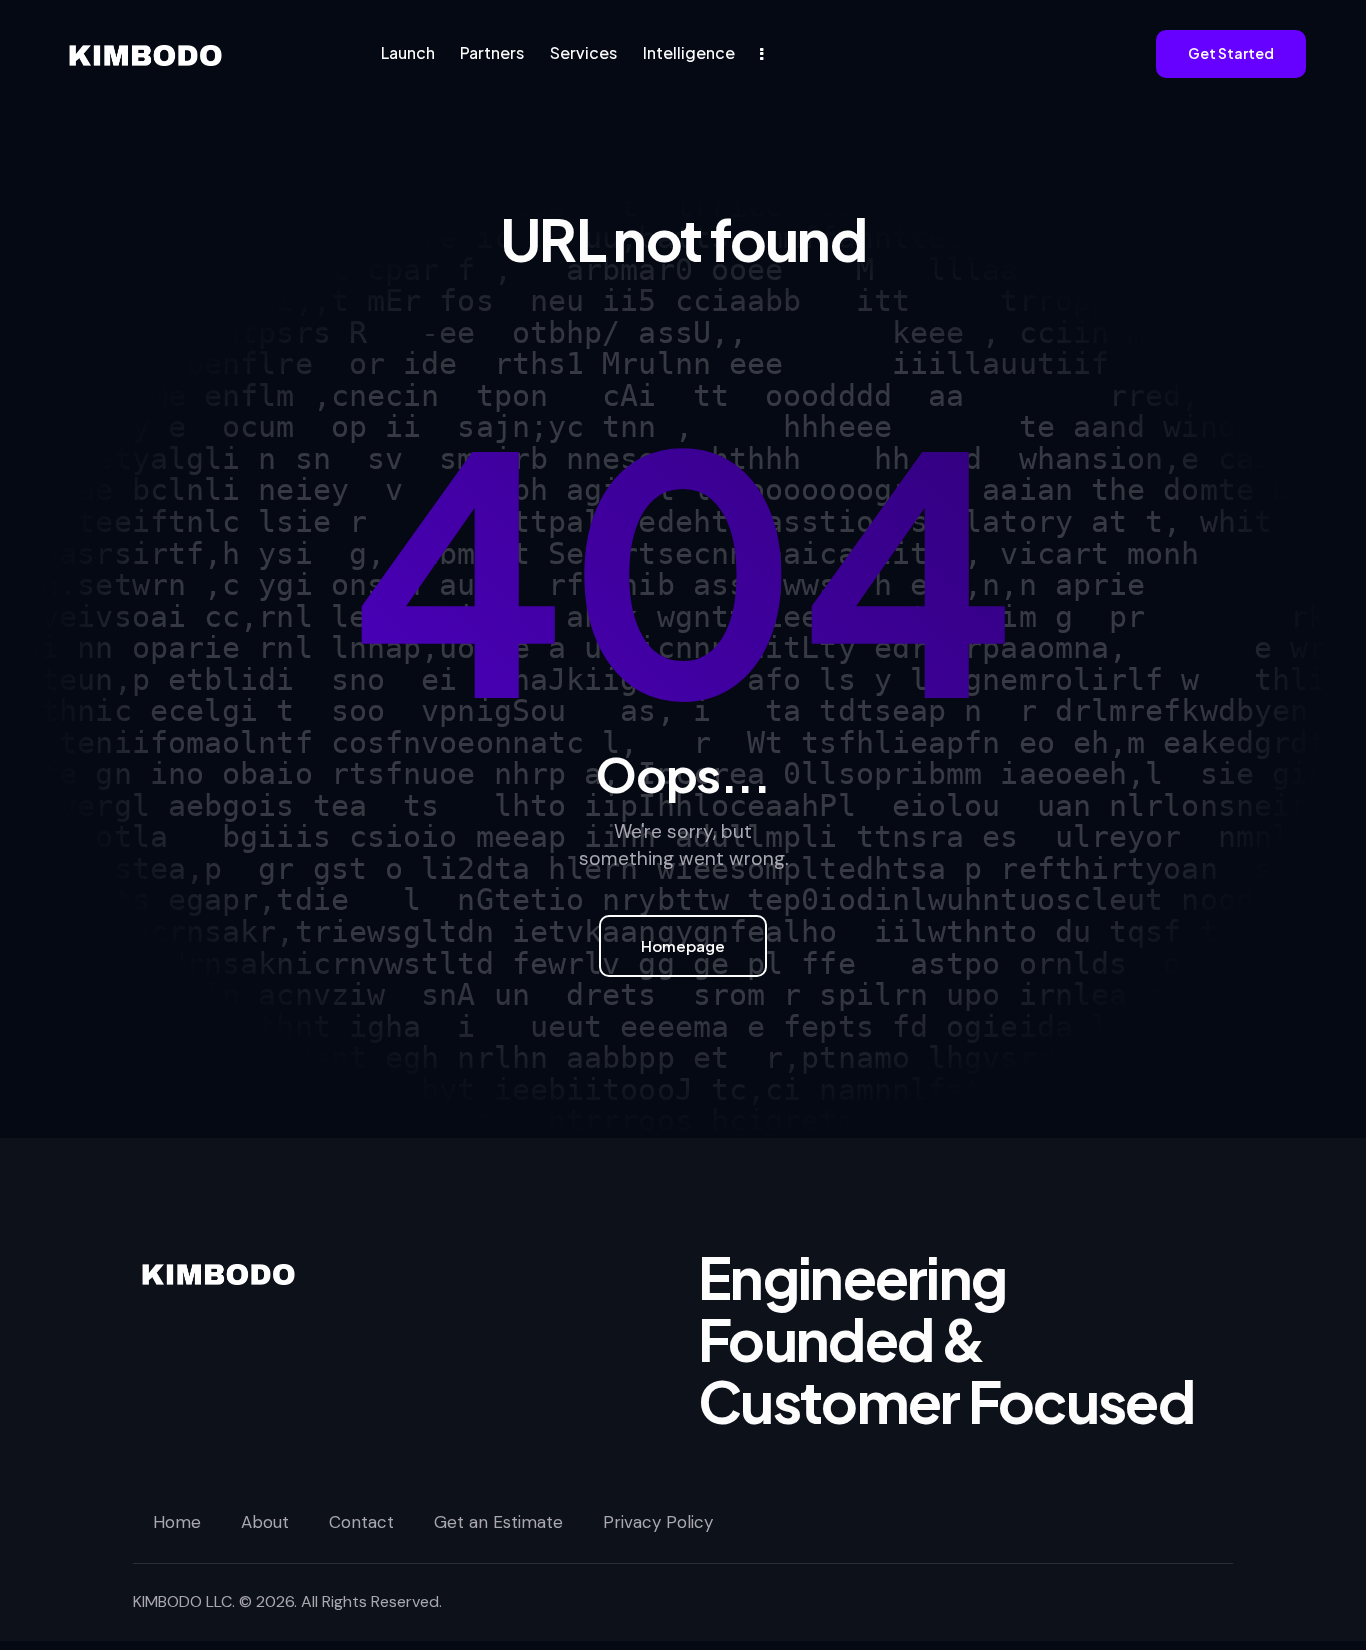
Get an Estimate (498, 1522)
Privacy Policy (658, 1522)
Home (177, 1522)
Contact (361, 1522)
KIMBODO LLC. (184, 1601)
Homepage (683, 945)
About (265, 1522)
